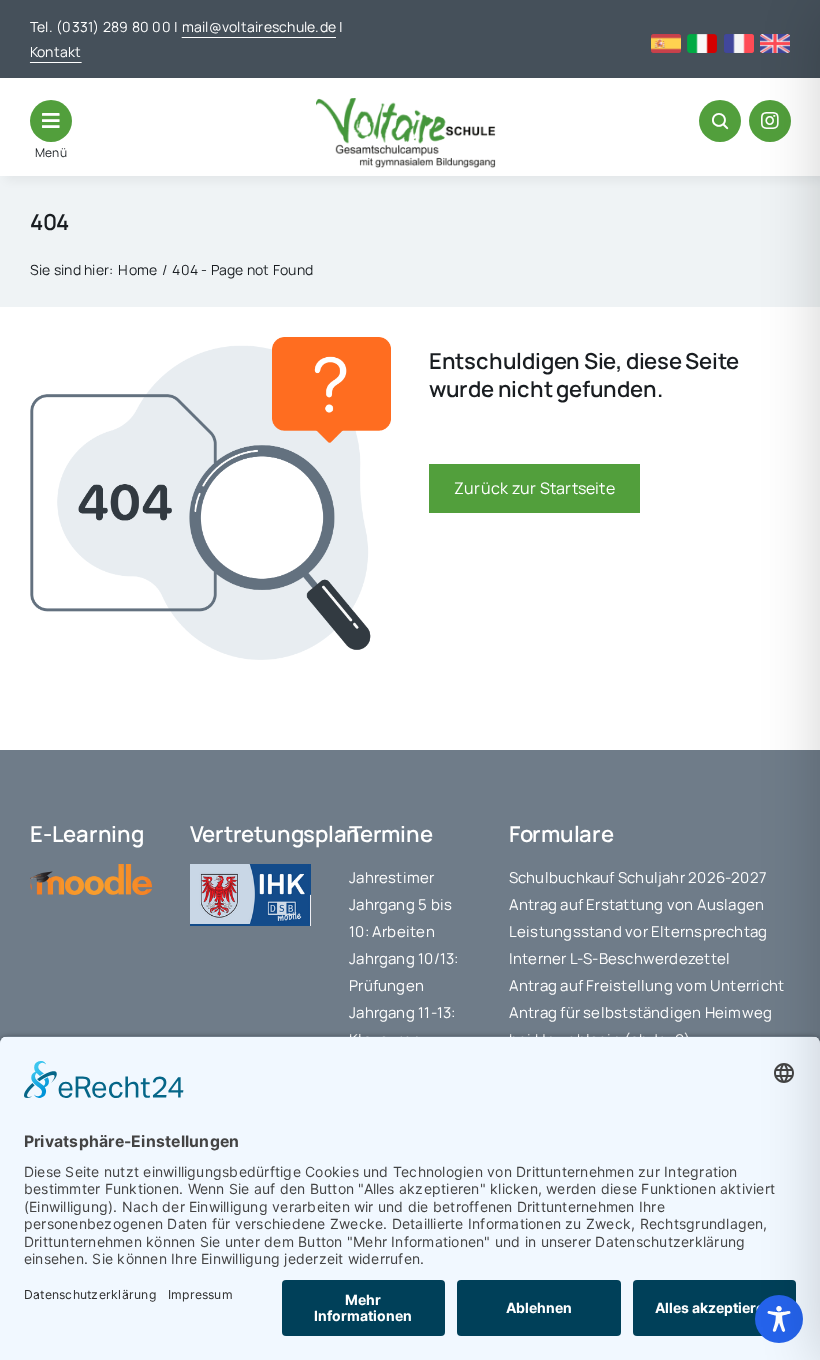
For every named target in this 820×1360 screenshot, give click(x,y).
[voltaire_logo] (406, 106)
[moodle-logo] (91, 872)
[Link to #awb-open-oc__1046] (720, 121)
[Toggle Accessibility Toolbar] (779, 1319)
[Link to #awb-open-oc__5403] (51, 121)
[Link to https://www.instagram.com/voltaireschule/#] (770, 121)
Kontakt (56, 51)
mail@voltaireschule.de (259, 26)
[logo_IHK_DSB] (251, 872)
